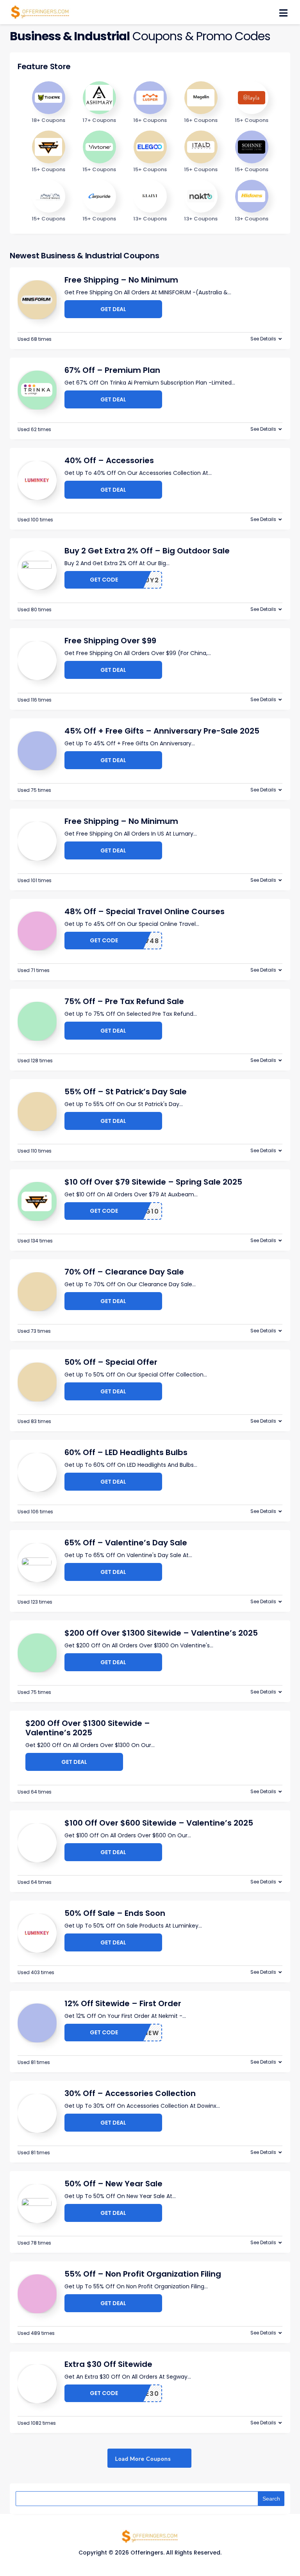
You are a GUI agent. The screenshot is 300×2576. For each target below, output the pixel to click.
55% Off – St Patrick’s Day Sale (126, 1092)
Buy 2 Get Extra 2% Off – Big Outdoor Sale (147, 551)
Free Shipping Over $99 (110, 641)
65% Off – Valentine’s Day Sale (126, 1543)
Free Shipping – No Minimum (121, 280)
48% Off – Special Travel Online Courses (145, 911)
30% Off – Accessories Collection (130, 2093)
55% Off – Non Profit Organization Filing (143, 2274)
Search (271, 2499)
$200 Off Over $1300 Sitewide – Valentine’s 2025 (161, 1633)
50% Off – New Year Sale (113, 2184)
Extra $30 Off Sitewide (108, 2364)
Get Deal (113, 309)
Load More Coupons (144, 2459)
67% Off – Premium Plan (112, 370)
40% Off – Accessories (109, 460)
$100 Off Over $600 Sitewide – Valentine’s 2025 (159, 1823)
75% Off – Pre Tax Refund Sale (124, 1001)
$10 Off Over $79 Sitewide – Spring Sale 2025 (153, 1182)
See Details (263, 339)
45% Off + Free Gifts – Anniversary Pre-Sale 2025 (162, 731)
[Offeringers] (40, 11)
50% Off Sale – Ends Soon (115, 1913)
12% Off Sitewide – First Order (123, 2003)
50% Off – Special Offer (111, 1362)
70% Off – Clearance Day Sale (124, 1272)
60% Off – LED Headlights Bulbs (126, 1452)
